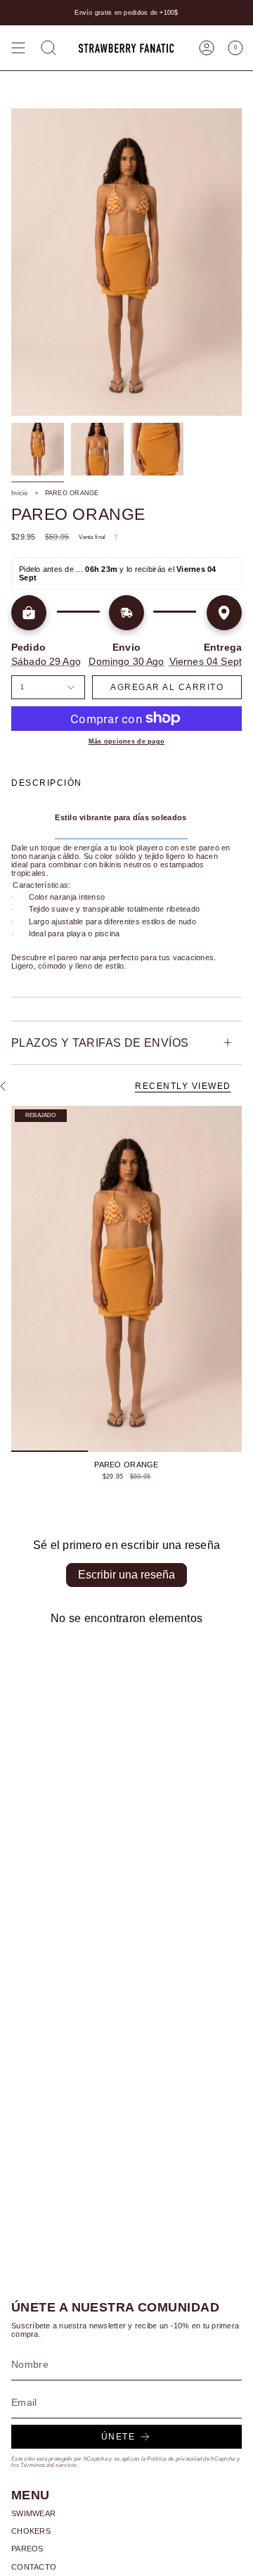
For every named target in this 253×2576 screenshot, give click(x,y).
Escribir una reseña (126, 1575)
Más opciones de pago (126, 741)
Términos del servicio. (49, 2465)
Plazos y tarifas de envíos (100, 1043)
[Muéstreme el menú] (18, 48)
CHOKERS (31, 2531)
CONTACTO (34, 2567)
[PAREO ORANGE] (126, 1279)
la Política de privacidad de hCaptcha (189, 2459)
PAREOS (27, 2549)
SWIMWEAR (33, 2513)
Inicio (20, 493)
